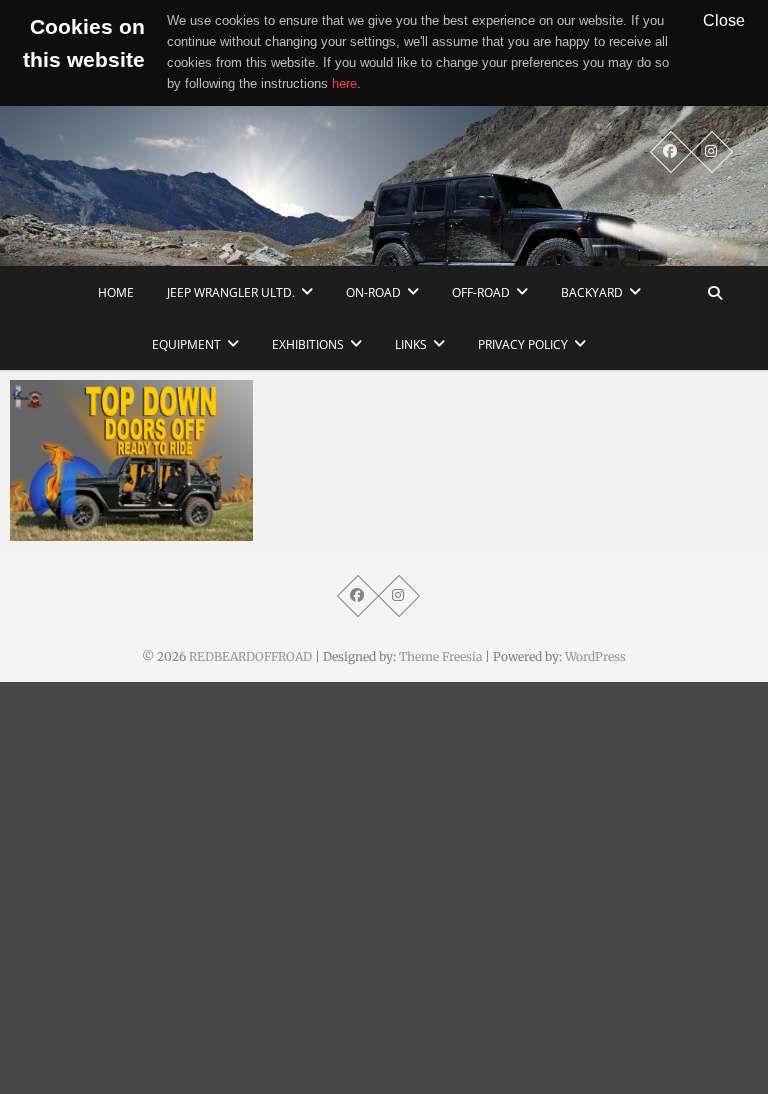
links (411, 344)
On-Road (373, 292)
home (116, 292)
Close (724, 20)
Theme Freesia (440, 656)
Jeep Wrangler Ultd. (231, 292)
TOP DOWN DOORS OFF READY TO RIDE (115, 519)
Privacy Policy (523, 344)
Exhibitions (308, 344)
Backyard (592, 292)
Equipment (186, 344)
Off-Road (481, 292)
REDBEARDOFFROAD (250, 656)
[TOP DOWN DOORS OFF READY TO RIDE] (131, 460)
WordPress (595, 656)
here (344, 83)
